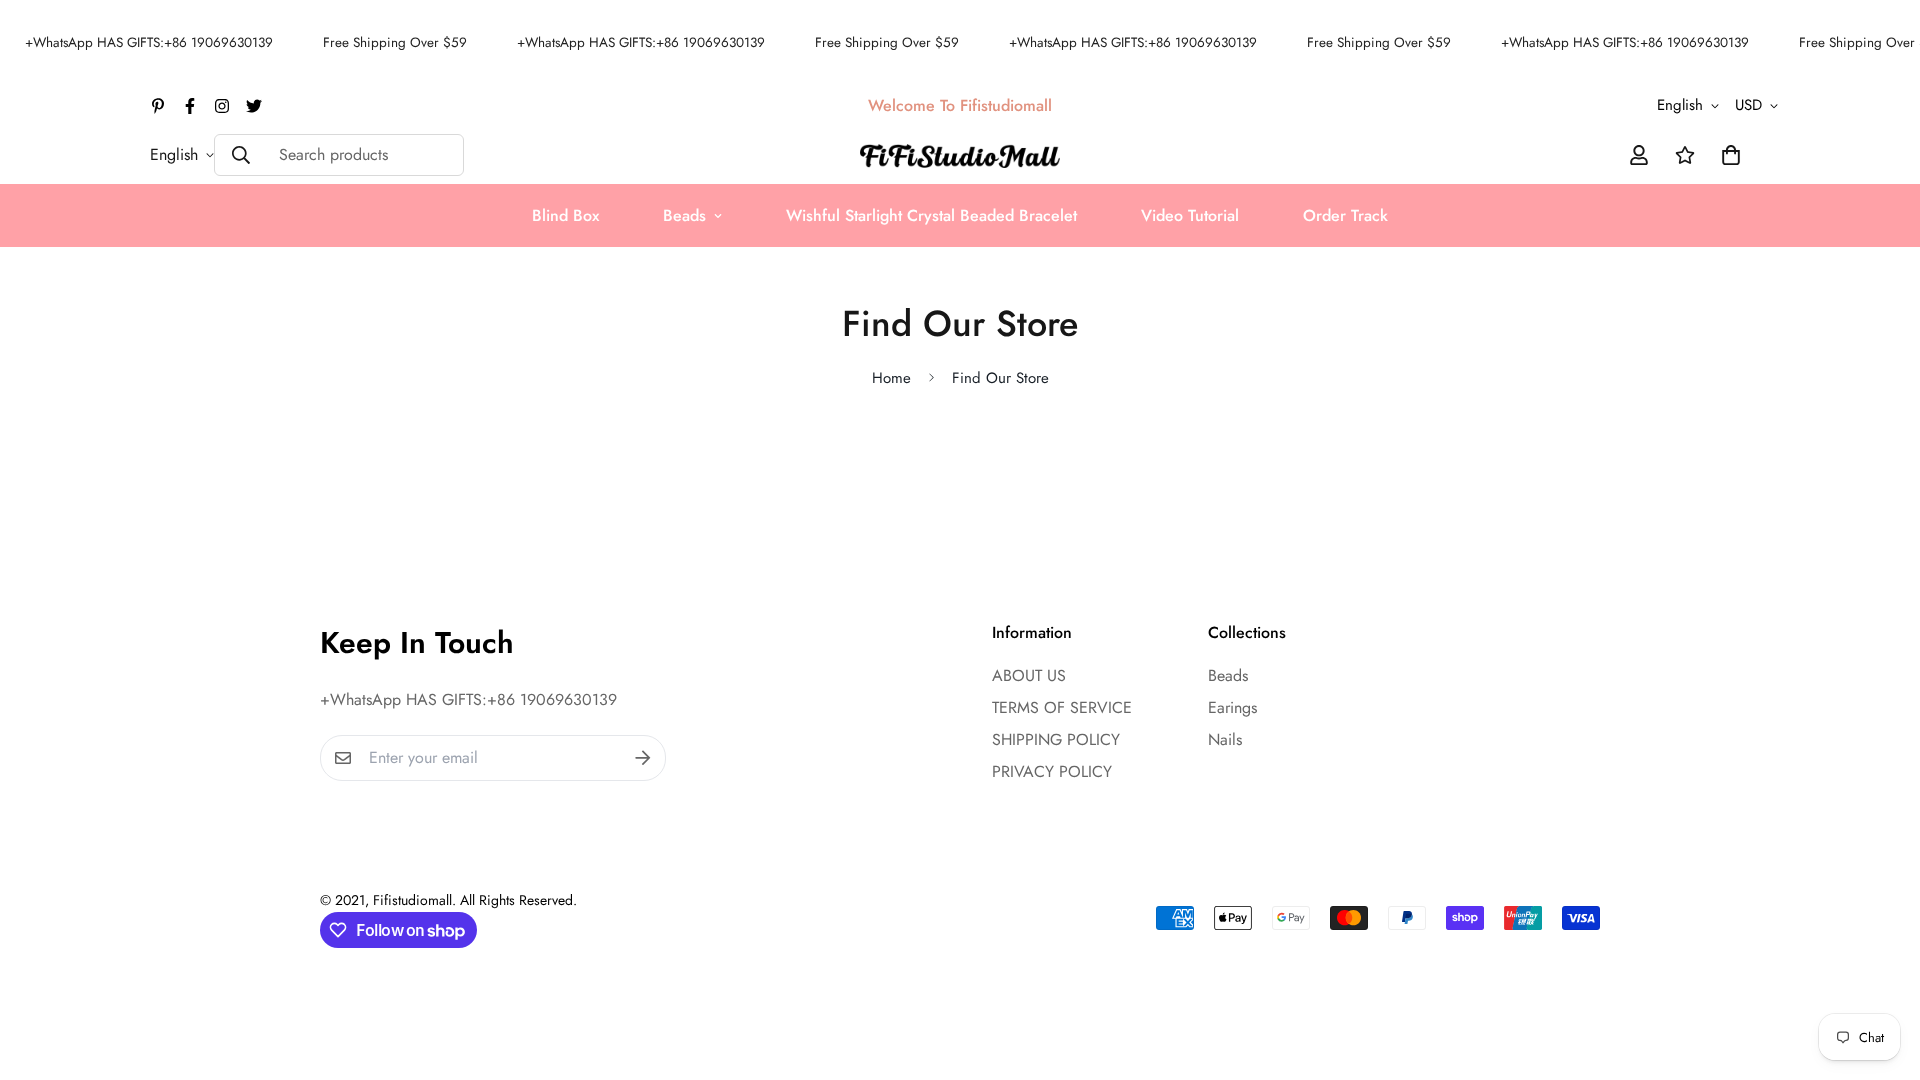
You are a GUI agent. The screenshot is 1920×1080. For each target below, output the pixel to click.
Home (891, 378)
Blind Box (565, 215)
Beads (684, 215)
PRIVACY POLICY (1052, 771)
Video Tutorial (1190, 215)
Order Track (1345, 215)
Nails (1225, 739)
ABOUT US (1029, 675)
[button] (1727, 155)
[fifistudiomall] (960, 154)
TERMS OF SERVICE (1062, 707)
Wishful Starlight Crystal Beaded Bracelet (931, 215)
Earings (1232, 707)
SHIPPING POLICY (1056, 739)
